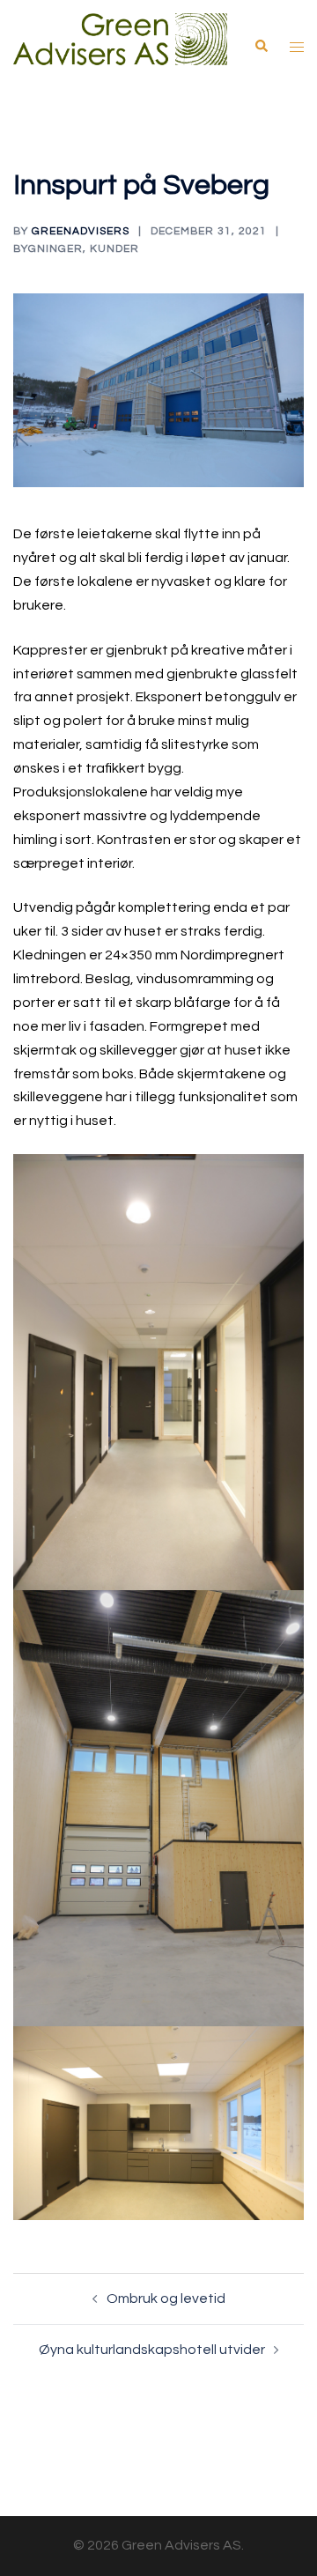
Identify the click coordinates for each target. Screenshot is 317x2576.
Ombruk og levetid (166, 2298)
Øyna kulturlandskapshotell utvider (152, 2350)
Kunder (114, 249)
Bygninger (48, 249)
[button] (261, 47)
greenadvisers (81, 231)
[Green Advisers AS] (120, 46)
